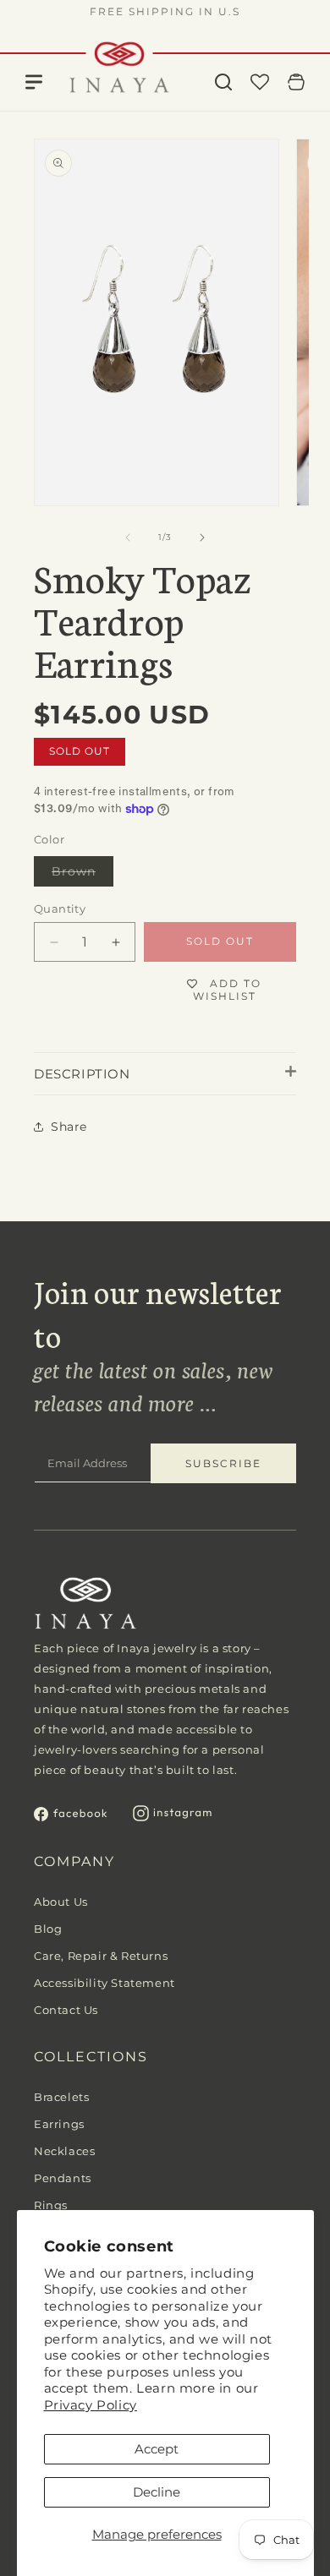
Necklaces (64, 2151)
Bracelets (61, 2097)
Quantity (60, 909)
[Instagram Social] (173, 1817)
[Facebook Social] (71, 1817)
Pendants (63, 2178)
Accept (157, 2449)
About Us (61, 1902)
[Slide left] (128, 538)
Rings (51, 2205)
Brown (82, 875)
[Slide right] (202, 538)
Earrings (59, 2124)
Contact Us (66, 2010)
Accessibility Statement (104, 1983)
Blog (48, 1929)
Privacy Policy (91, 2405)
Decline (157, 2492)
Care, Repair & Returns (101, 1956)
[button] (223, 82)
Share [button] (69, 1127)
